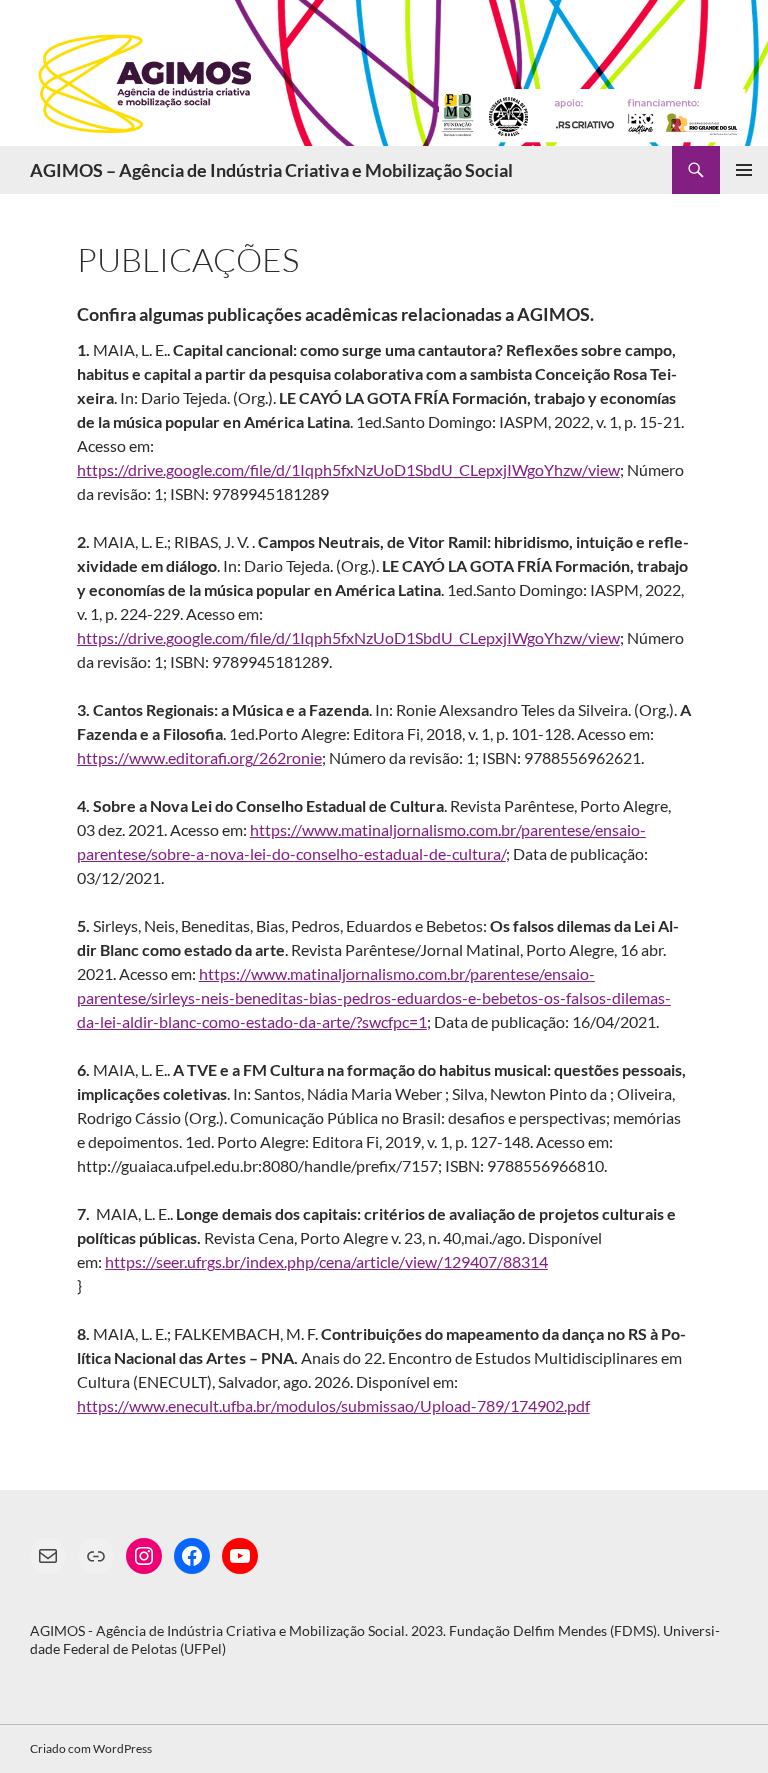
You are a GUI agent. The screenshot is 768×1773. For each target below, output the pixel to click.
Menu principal (744, 170)
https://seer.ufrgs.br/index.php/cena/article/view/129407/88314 (326, 1261)
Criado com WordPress (91, 1748)
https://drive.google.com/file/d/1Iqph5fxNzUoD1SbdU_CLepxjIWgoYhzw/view (348, 469)
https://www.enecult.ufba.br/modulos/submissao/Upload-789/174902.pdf (333, 1405)
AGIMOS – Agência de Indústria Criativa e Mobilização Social (271, 170)
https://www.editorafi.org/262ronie (199, 757)
